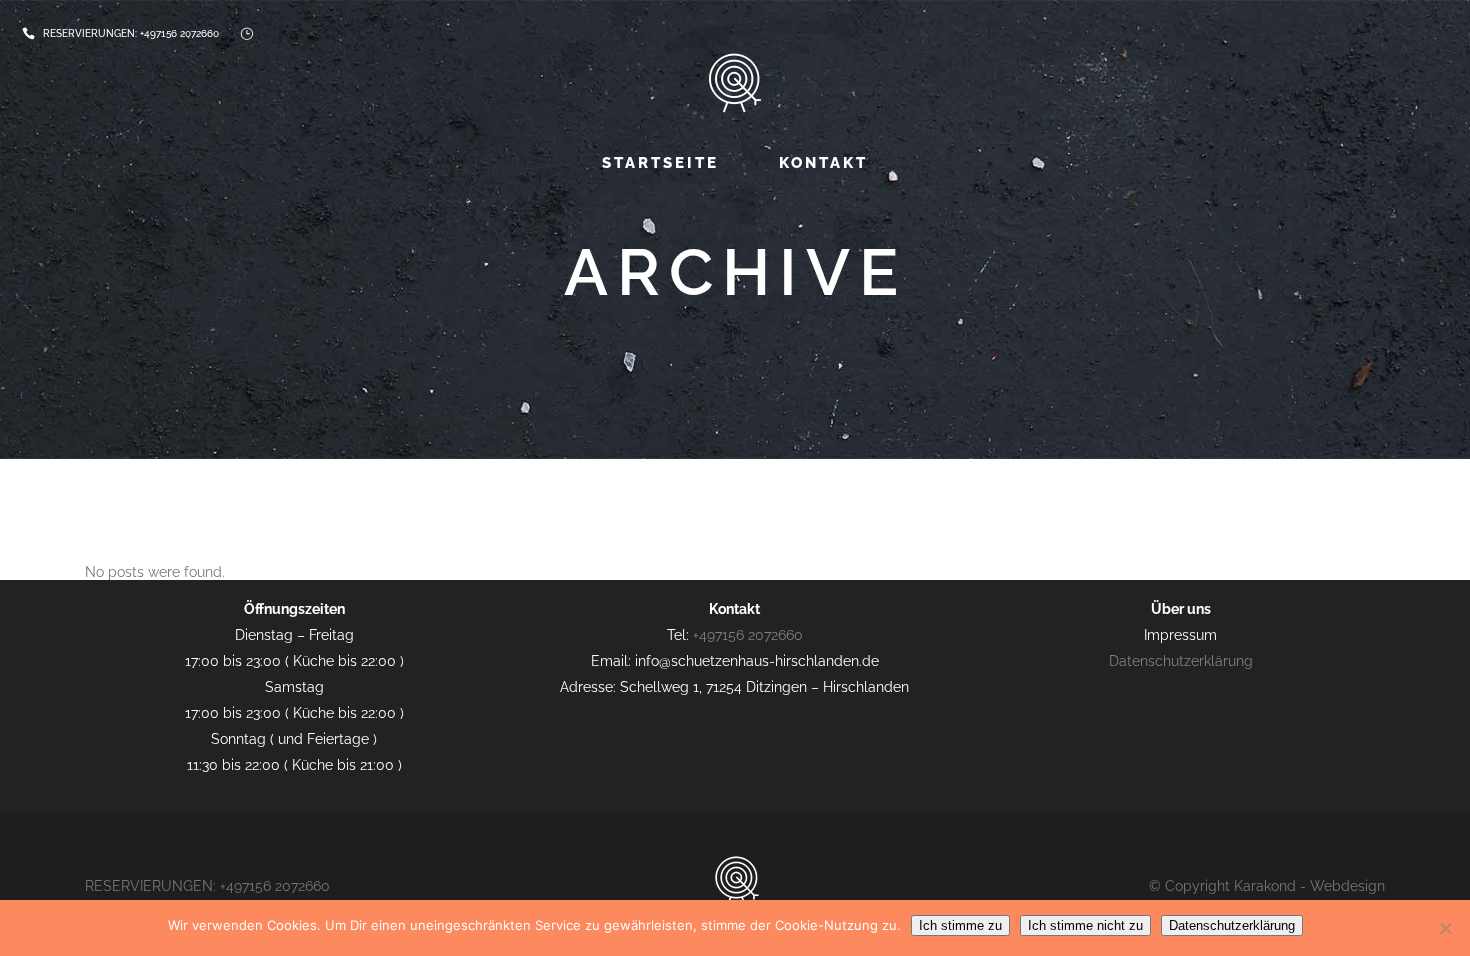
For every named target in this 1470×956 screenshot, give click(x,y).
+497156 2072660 (179, 33)
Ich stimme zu (960, 925)
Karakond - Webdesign (1309, 886)
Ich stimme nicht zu (1085, 925)
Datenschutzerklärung (1181, 661)
